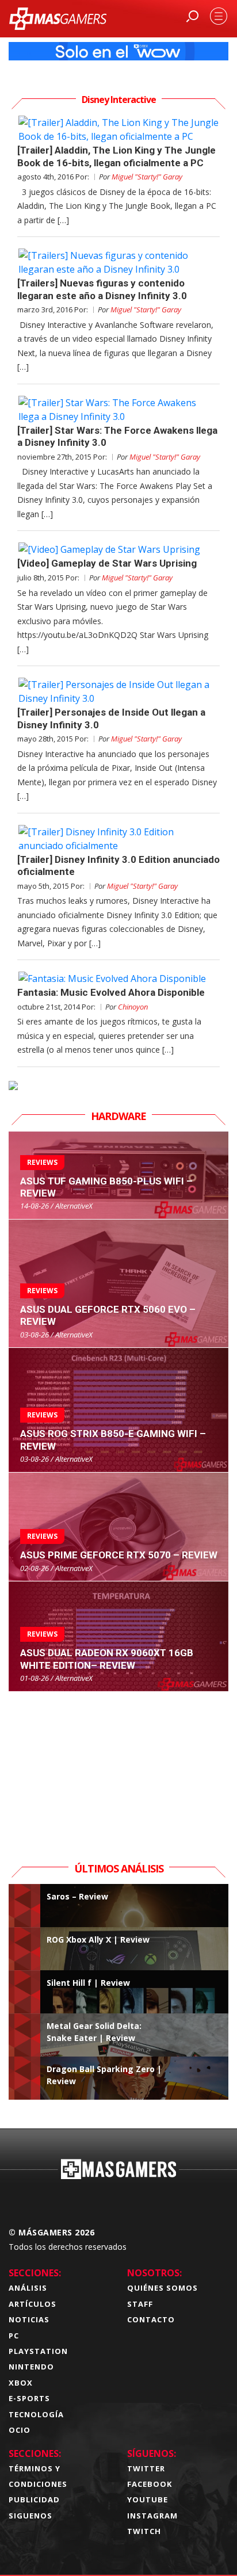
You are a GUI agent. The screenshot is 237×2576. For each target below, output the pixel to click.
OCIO (20, 2430)
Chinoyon (133, 1007)
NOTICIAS (29, 2319)
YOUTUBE (148, 2499)
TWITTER (146, 2468)
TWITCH (144, 2531)
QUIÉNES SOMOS (163, 2288)
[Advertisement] (118, 1764)
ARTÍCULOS (33, 2304)
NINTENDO (31, 2367)
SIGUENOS (30, 2516)
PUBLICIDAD (34, 2499)
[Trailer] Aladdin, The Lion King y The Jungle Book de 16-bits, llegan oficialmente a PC (116, 156)
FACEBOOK (150, 2484)
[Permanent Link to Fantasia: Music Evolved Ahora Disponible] (118, 979)
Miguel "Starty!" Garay (147, 177)
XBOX (21, 2383)
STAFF (140, 2304)
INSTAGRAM (152, 2516)
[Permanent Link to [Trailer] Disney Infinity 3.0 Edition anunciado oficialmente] (118, 839)
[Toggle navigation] (219, 16)
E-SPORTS (29, 2398)
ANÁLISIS (28, 2288)
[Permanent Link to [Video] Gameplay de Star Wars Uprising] (118, 549)
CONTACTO (151, 2319)
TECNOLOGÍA (36, 2414)
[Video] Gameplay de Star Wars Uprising (107, 563)
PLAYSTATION (38, 2351)
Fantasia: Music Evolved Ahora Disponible (111, 992)
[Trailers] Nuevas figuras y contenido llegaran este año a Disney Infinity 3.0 (102, 289)
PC (14, 2336)
